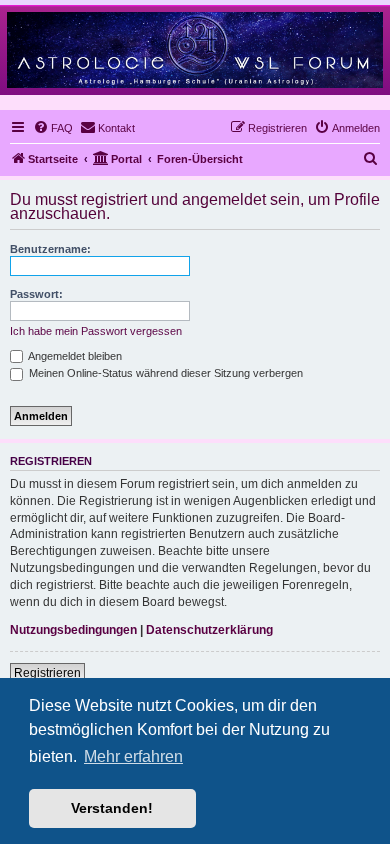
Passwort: (36, 294)
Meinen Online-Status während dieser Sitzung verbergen (164, 373)
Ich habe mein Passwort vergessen (96, 331)
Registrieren (47, 673)
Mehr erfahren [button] (133, 756)
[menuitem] (53, 128)
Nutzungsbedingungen (73, 630)
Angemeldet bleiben (74, 356)
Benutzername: (50, 249)
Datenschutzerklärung (209, 630)
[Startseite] (195, 49)
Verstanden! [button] (112, 808)
